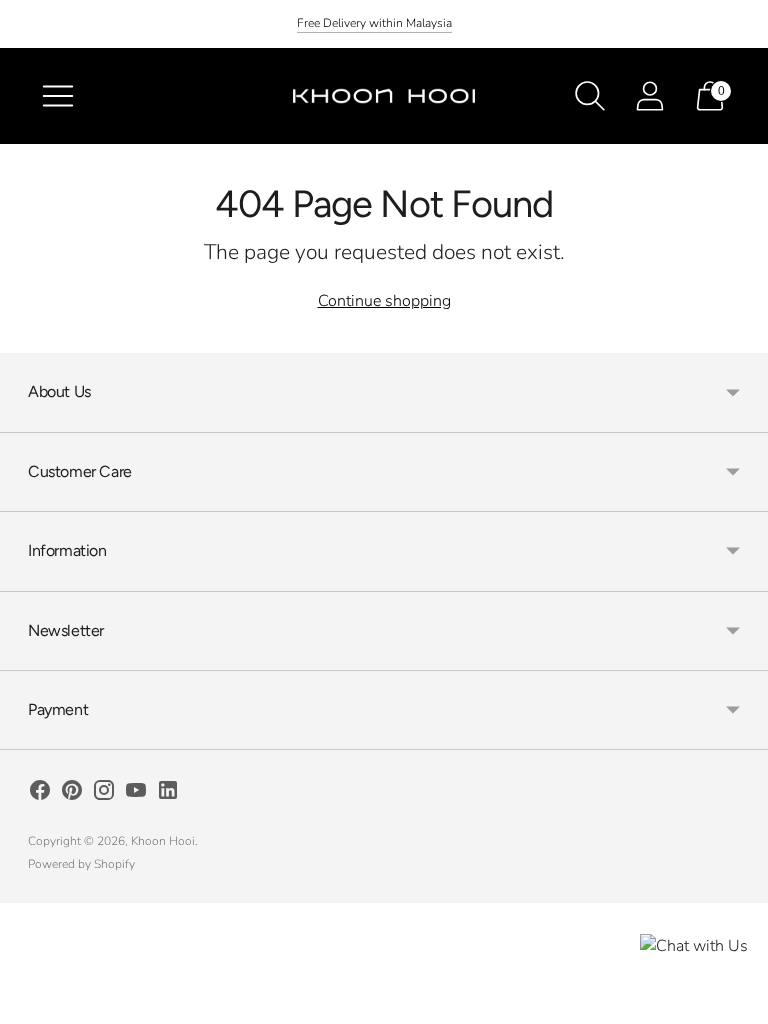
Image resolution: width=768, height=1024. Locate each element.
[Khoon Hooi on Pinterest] (72, 794)
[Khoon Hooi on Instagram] (104, 794)
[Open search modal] (590, 96)
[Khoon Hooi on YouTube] (136, 794)
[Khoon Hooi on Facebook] (40, 794)
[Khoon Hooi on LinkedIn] (168, 794)
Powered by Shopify (81, 864)
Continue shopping (384, 301)
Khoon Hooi (163, 841)
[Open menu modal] (58, 96)
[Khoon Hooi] (384, 96)
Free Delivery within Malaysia (374, 23)
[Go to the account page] (650, 96)
